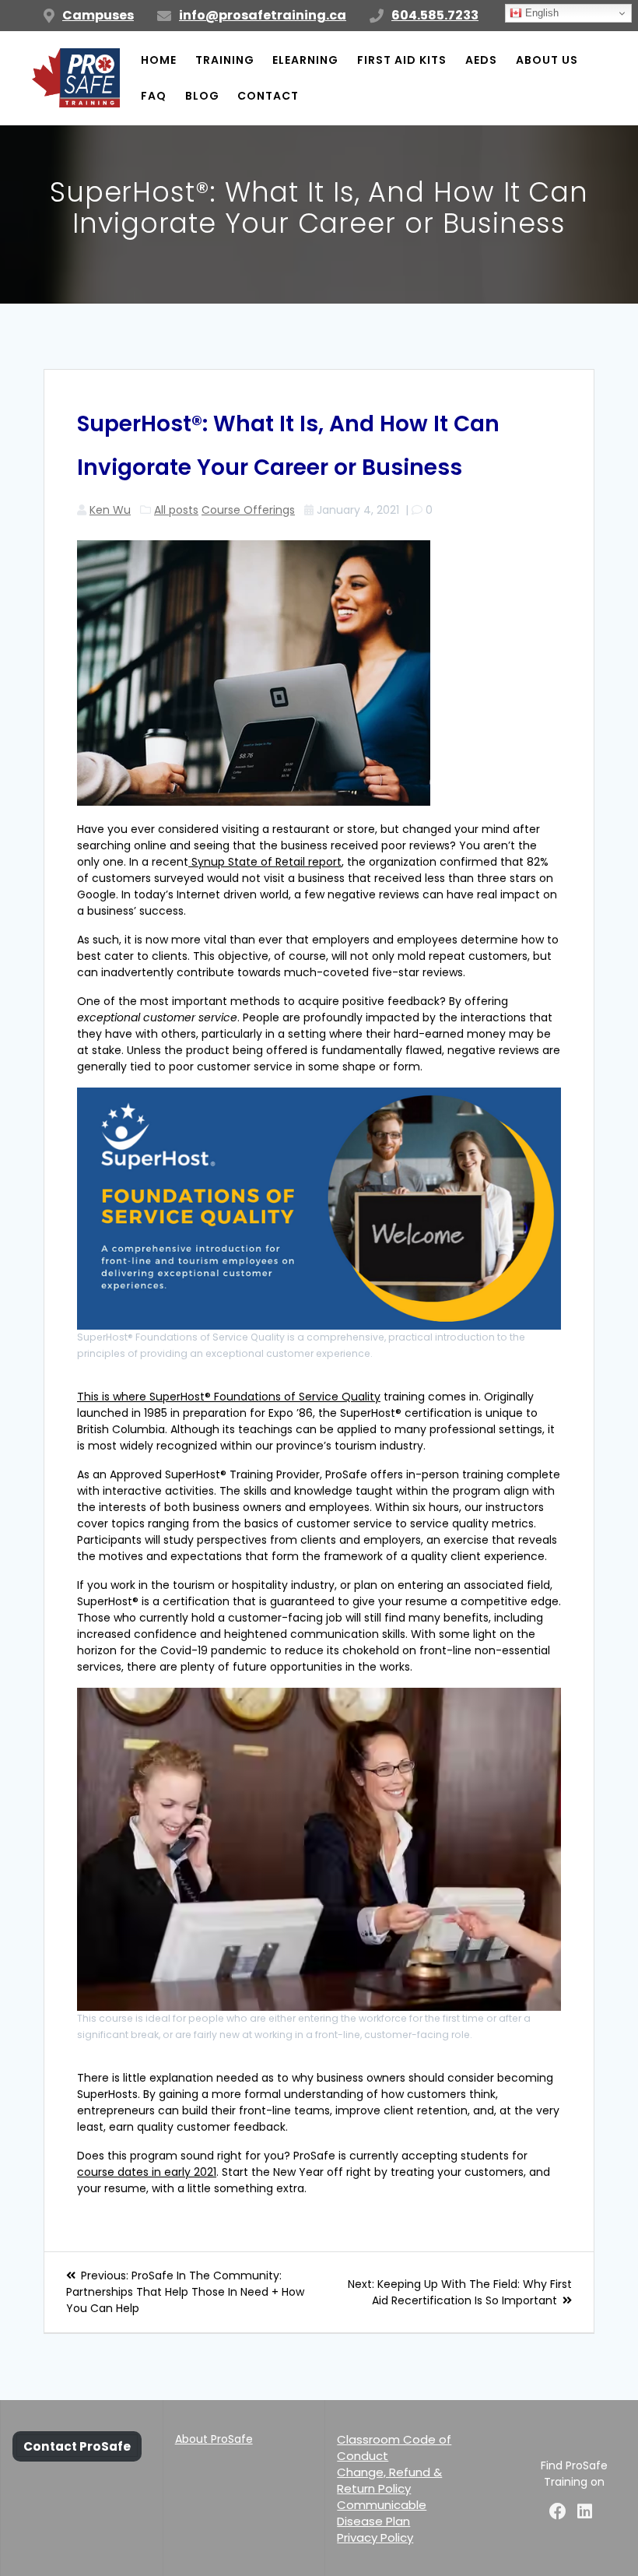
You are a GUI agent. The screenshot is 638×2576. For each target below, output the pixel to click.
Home (159, 60)
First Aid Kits (402, 60)
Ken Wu (110, 510)
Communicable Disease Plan (382, 2513)
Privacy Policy (375, 2537)
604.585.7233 (435, 15)
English (540, 13)
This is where (113, 1397)
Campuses (98, 15)
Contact (268, 96)
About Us (547, 60)
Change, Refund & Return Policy (389, 2480)
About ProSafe (214, 2439)
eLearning (305, 60)
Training (225, 60)
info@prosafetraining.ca (263, 15)
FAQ (154, 96)
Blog (202, 96)
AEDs (481, 60)
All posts (176, 510)
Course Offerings (248, 510)
